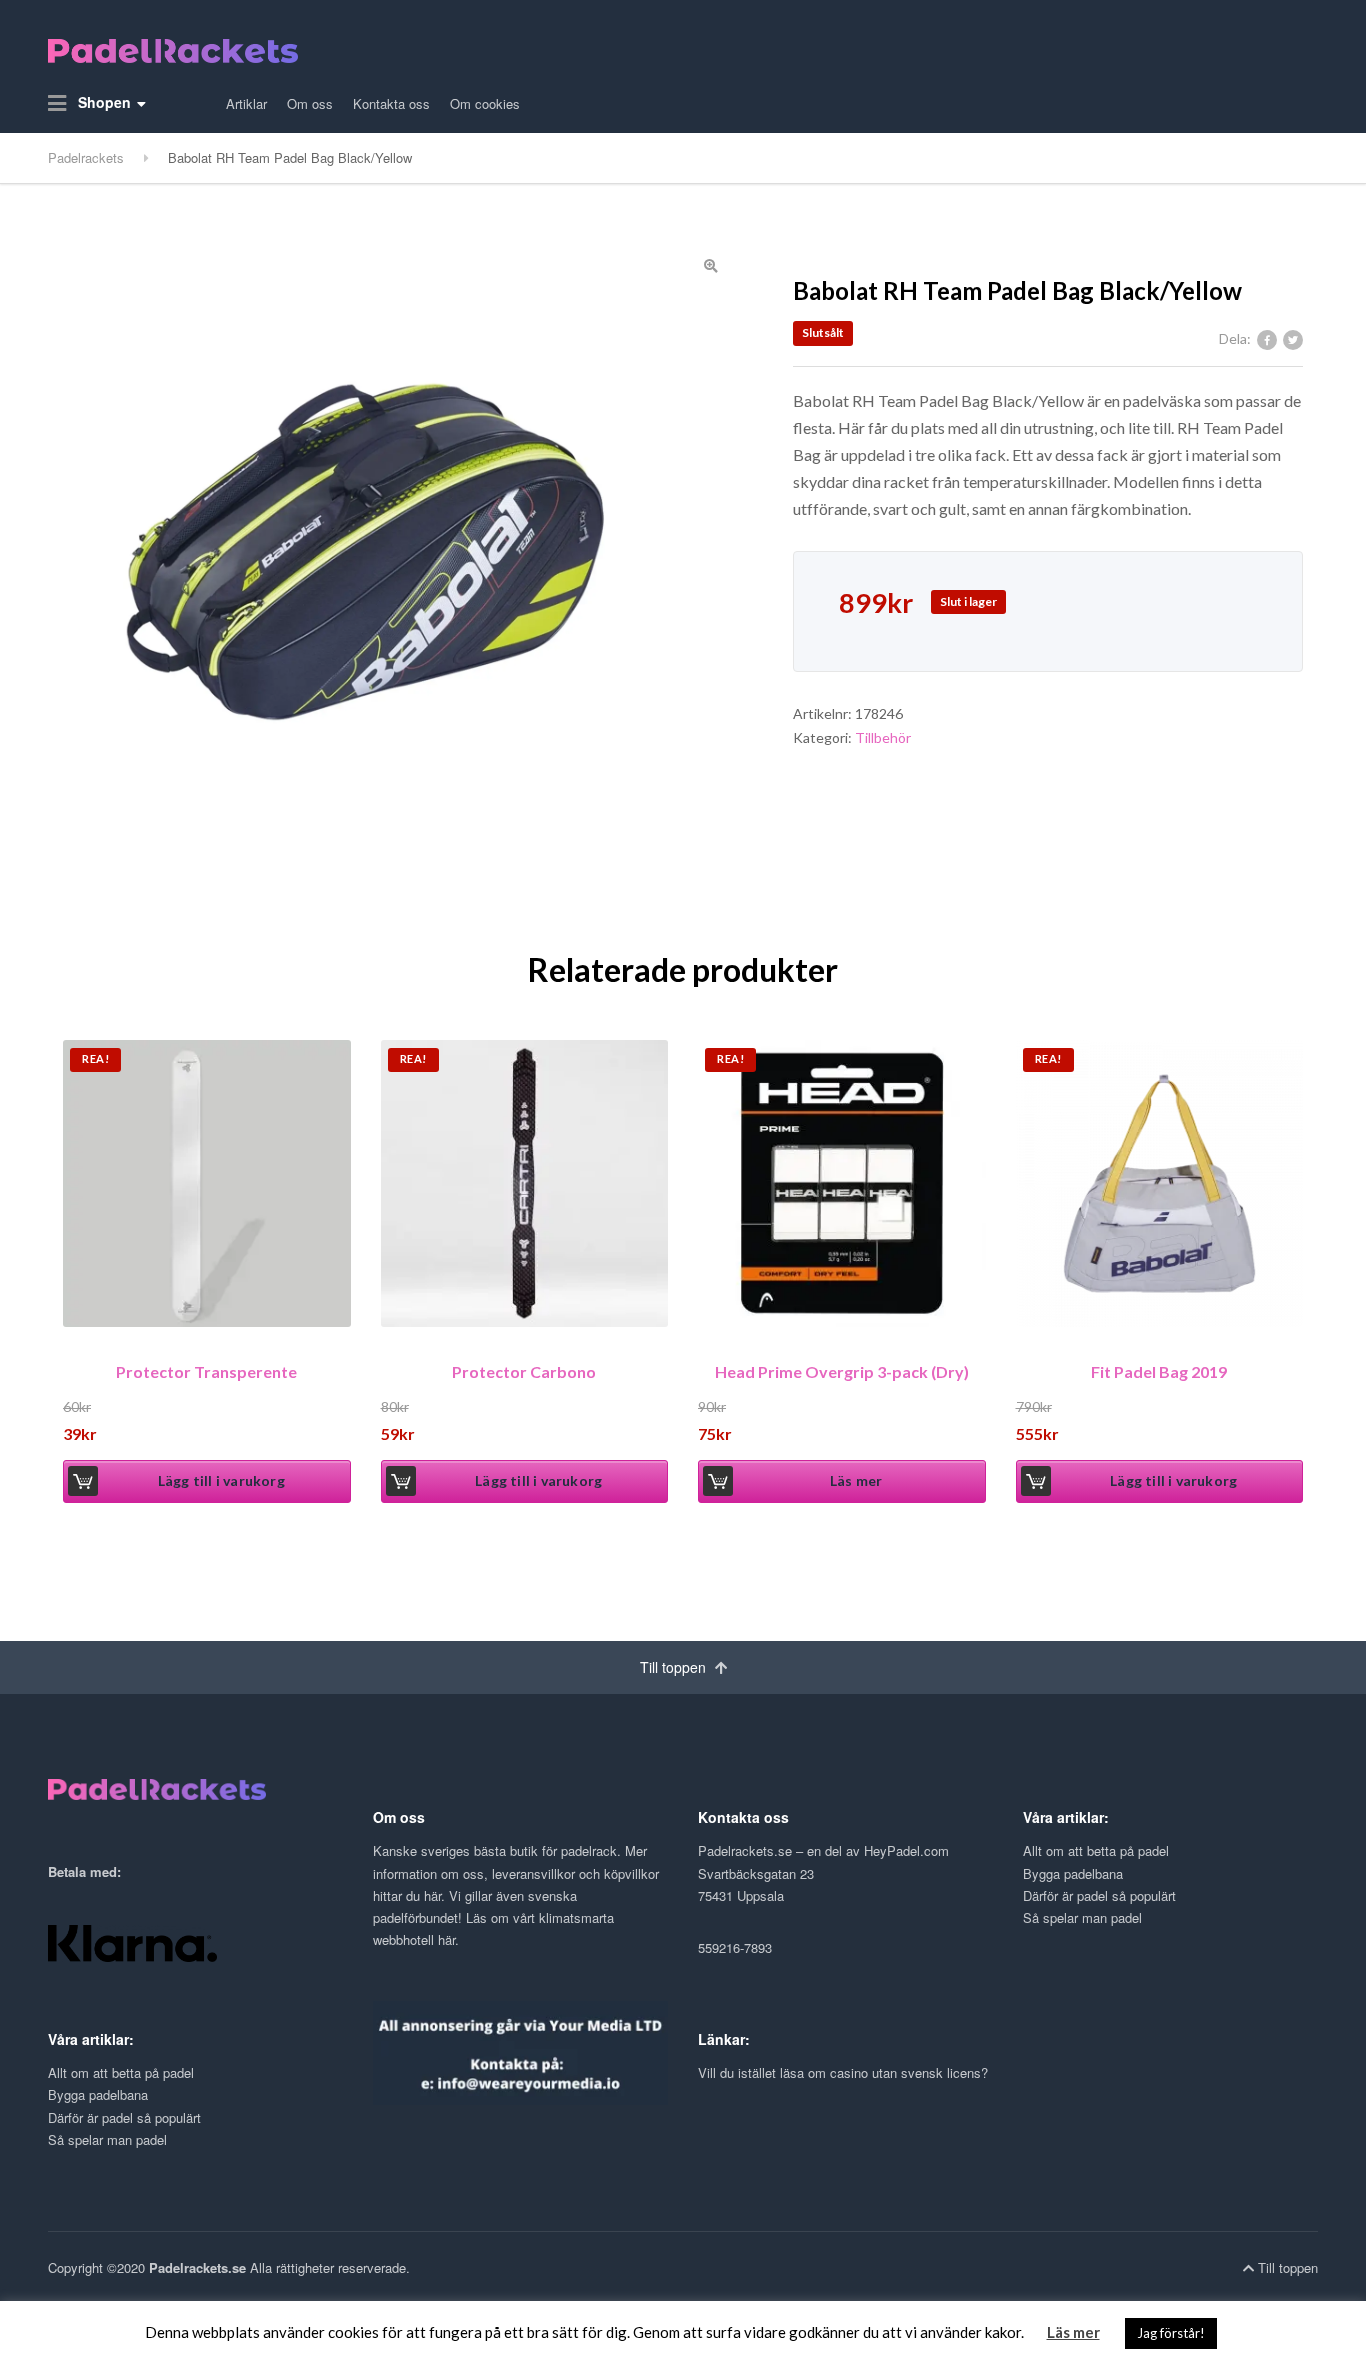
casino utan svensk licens (905, 2072)
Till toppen (675, 1667)
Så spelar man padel (1082, 1917)
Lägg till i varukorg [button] (221, 1480)
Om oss (310, 103)
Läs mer (856, 1480)
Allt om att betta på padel (1096, 1850)
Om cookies (485, 103)
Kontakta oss (391, 103)
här (432, 1895)
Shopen (102, 102)
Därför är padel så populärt (1099, 1895)
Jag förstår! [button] (1171, 2333)
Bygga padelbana (1073, 1873)
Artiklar (246, 103)
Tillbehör (883, 737)
